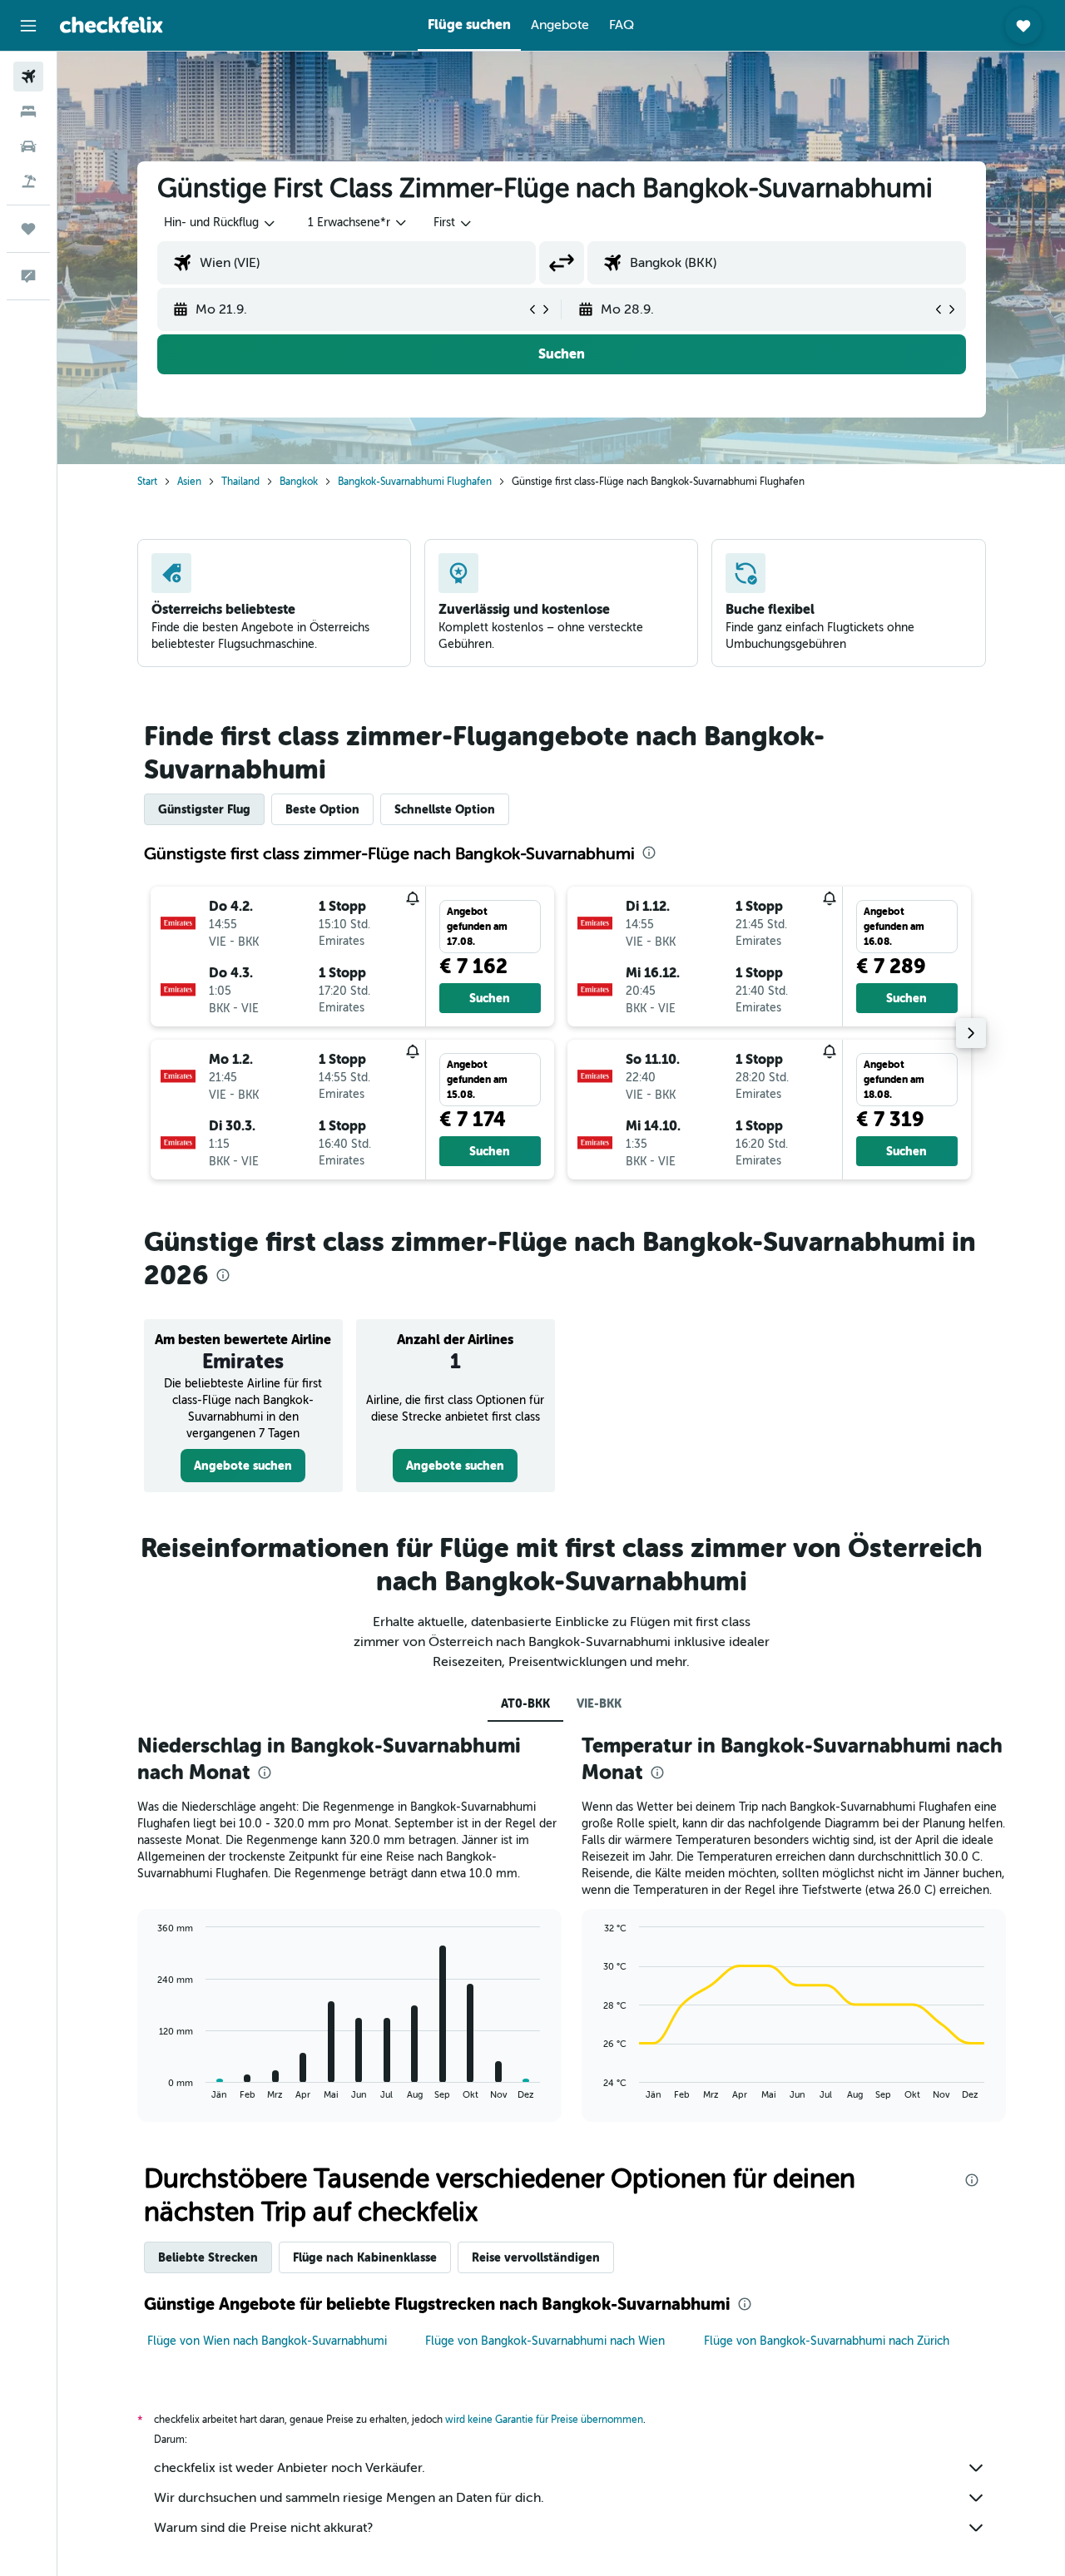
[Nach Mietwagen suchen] (28, 146)
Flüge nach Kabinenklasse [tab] (365, 2257)
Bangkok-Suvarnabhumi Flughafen (415, 482)
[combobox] (220, 223)
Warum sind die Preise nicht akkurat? (263, 2528)
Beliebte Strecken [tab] (208, 2257)
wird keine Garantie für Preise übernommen (544, 2420)
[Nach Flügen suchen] (28, 77)
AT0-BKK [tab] (525, 1703)
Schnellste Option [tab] (445, 809)
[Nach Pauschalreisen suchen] (28, 181)
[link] (243, 1466)
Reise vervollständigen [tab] (536, 2257)
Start (147, 482)
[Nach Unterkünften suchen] (28, 111)
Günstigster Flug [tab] (204, 809)
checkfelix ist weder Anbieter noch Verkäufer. (290, 2468)
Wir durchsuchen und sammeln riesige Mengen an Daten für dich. (349, 2498)
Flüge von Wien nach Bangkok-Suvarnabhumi (267, 2341)
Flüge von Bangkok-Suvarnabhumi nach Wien (545, 2341)
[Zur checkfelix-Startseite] (111, 25)
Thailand (240, 482)
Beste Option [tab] (322, 809)
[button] (28, 26)
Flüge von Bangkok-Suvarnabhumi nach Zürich (827, 2341)
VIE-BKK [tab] (599, 1703)
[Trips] (28, 229)
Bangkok (299, 482)
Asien (189, 482)
